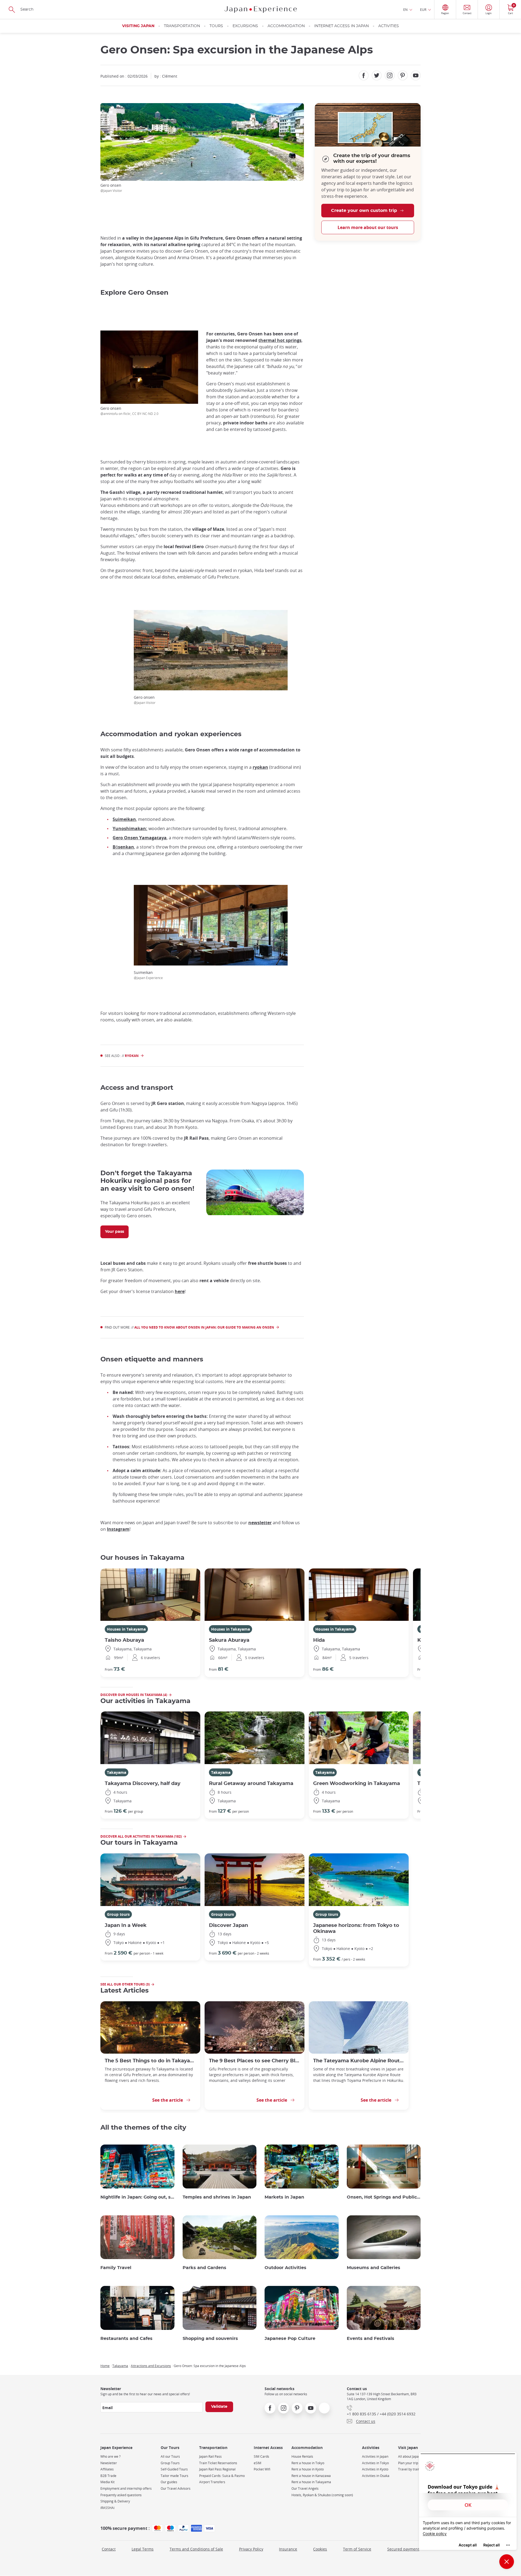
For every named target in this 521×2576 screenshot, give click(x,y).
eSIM (258, 2463)
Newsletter (109, 2463)
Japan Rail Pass (210, 2456)
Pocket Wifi (262, 2469)
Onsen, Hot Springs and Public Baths (384, 2197)
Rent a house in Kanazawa (311, 2476)
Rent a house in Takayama (311, 2482)
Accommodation (286, 26)
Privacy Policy (251, 2549)
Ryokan (132, 1056)
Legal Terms (143, 2549)
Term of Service (357, 2549)
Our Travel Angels (305, 2488)
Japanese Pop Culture (290, 2339)
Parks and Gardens (204, 2268)
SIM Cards (261, 2456)
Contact (109, 2549)
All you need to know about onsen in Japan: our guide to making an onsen (204, 1327)
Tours (216, 26)
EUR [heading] (423, 9)
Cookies (320, 2549)
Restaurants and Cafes (126, 2339)
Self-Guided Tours (174, 2469)
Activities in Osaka (376, 2476)
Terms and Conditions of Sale (196, 2549)
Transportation (182, 26)
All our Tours (170, 2456)
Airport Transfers (212, 2482)
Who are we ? (110, 2456)
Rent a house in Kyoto (308, 2469)
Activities (389, 26)
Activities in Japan (375, 2456)
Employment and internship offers (126, 2488)
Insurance (288, 2549)
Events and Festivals (371, 2339)
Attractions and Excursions (151, 2366)
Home (105, 2366)
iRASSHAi (107, 2508)
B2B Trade (108, 2476)
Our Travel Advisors (176, 2488)
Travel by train (409, 2469)
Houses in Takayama (126, 1629)
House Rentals (302, 2456)
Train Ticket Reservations (218, 2463)
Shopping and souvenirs (210, 2339)
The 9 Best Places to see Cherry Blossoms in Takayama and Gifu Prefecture (255, 2061)
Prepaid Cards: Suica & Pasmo (222, 2476)
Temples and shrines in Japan (217, 2197)
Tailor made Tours (174, 2476)
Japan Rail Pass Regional (217, 2469)
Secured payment (403, 2549)
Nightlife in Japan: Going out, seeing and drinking (137, 2197)
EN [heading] (405, 9)
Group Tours (170, 2463)
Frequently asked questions (121, 2495)
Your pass (115, 1232)
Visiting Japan (138, 26)
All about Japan (409, 2456)
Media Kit (107, 2482)
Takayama (117, 1772)
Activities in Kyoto (375, 2469)
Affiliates (107, 2469)
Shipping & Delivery (115, 2501)
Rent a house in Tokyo (308, 2463)
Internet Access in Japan (341, 26)
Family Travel (116, 2268)
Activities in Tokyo (375, 2463)
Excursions (245, 26)
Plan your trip (408, 2463)
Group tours (118, 1914)
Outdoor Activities (285, 2268)
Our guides (169, 2482)
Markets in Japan (284, 2197)
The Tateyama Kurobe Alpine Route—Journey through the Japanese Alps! (359, 2061)
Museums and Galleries (374, 2268)
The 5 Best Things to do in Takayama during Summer (150, 2061)
